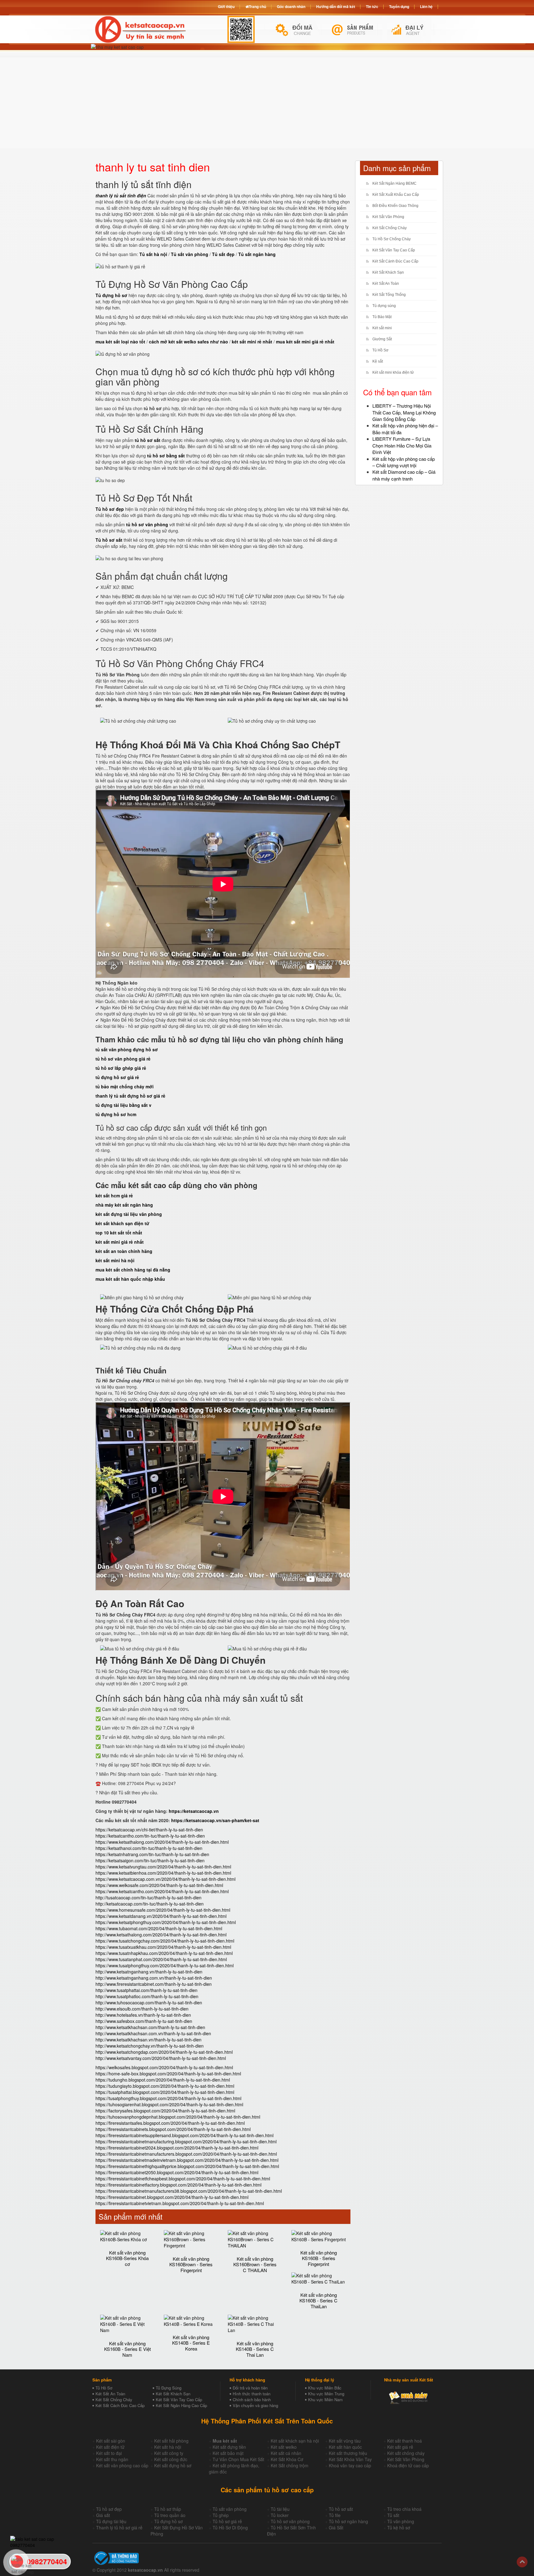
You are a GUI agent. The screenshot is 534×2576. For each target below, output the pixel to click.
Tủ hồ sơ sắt (341, 2509)
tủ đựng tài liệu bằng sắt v (123, 1105)
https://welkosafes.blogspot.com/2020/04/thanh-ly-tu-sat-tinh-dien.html (164, 2067)
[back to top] (522, 2562)
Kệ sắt (378, 361)
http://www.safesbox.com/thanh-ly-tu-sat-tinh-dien (144, 2021)
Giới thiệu (226, 6)
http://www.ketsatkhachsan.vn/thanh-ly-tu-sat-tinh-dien (148, 2040)
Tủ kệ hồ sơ (399, 2528)
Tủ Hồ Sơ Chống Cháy (392, 239)
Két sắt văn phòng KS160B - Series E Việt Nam (127, 2349)
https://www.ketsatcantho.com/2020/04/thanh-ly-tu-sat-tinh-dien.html (162, 1891)
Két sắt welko (284, 2447)
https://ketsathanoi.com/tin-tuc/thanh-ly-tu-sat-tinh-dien (149, 1848)
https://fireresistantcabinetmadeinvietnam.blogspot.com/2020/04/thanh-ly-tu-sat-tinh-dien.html (187, 2160)
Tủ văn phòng (401, 2521)
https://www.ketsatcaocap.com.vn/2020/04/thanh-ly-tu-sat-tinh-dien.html (165, 1879)
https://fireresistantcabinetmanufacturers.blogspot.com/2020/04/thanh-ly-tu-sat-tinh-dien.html (186, 2154)
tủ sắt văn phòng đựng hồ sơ (127, 1049)
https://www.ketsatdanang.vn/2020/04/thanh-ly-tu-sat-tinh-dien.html (161, 1916)
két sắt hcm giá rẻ (114, 1196)
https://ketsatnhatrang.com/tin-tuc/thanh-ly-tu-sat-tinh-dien (152, 1854)
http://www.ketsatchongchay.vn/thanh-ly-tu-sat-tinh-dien (150, 2046)
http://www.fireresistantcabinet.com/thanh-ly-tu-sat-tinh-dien (154, 1984)
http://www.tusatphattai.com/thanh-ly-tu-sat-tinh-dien (146, 1990)
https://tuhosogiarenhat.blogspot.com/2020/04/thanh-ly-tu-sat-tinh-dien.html (169, 2104)
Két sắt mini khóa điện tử (393, 372)
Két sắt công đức (171, 2459)
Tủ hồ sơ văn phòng (290, 2521)
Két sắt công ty (169, 2453)
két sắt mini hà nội (115, 1260)
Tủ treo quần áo (170, 2515)
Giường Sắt (382, 339)
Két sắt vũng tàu (345, 2441)
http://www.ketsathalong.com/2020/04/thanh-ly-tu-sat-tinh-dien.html (161, 1935)
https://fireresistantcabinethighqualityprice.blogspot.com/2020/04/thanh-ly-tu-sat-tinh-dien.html (187, 2166)
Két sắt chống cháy (406, 2453)
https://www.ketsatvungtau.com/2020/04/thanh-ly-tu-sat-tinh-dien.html (163, 1867)
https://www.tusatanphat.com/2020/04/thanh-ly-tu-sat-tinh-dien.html (161, 1959)
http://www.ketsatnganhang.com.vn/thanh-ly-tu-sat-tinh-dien (154, 1978)
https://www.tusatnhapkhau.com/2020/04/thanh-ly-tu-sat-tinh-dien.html (164, 1953)
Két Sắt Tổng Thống (389, 295)
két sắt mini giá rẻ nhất (120, 1242)
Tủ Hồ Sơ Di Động (230, 2528)
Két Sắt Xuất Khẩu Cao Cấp (396, 195)
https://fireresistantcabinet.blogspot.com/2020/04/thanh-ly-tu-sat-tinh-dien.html (172, 2197)
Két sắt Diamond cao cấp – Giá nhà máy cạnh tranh (404, 475)
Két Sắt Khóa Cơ (287, 2459)
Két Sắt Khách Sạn (388, 272)
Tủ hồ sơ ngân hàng (348, 2521)
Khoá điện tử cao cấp (408, 2465)
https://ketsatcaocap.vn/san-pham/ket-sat (215, 1820)
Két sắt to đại (109, 2453)
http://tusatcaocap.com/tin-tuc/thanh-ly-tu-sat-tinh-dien (148, 1897)
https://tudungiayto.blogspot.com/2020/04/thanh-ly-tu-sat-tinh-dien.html (165, 2086)
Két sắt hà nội (168, 2447)
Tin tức (372, 6)
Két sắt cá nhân (286, 2453)
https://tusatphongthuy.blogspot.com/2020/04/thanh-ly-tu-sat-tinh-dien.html (168, 2098)
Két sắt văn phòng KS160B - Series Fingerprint (319, 2258)
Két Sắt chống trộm (290, 2465)
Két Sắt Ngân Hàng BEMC (394, 183)
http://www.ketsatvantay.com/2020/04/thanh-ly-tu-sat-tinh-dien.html (161, 2058)
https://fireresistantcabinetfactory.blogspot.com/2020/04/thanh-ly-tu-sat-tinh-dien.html (178, 2185)
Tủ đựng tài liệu (111, 2521)
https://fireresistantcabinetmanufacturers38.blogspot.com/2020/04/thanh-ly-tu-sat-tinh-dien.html (189, 2191)
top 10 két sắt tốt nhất (119, 1233)
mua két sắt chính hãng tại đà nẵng (133, 1270)
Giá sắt (103, 2515)
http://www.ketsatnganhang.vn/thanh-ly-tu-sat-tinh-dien (149, 1972)
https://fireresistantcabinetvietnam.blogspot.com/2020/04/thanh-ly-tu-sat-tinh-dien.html (180, 2203)
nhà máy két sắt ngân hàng (124, 1205)
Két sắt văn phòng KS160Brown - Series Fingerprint (191, 2264)
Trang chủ (257, 6)
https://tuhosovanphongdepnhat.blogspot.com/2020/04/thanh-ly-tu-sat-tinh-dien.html (178, 2117)
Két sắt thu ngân (112, 2459)
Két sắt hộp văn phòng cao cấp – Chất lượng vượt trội (404, 462)
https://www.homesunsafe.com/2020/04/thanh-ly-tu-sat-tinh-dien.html (163, 1910)
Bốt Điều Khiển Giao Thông (395, 206)
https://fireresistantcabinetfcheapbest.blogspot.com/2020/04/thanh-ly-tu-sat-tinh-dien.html (183, 2179)
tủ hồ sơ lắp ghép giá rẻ (121, 1068)
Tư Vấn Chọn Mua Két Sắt (238, 2459)
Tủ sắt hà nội (153, 254)
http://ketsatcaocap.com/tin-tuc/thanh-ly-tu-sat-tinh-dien (150, 1904)
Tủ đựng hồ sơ (168, 2521)
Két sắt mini (382, 328)
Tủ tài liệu (280, 2509)
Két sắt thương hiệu (348, 2453)
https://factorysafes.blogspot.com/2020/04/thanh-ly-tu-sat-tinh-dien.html (165, 2111)
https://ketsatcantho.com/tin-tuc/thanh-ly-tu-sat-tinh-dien (150, 1836)
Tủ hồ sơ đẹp (109, 2509)
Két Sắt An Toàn (386, 284)
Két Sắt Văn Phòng (388, 217)
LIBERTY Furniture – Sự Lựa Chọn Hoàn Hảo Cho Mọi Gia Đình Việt (402, 445)
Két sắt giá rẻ (400, 2447)
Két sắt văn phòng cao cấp (122, 2465)
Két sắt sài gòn (111, 2441)
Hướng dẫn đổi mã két (336, 6)
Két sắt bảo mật (228, 2453)
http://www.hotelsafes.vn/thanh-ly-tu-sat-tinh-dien (143, 2015)
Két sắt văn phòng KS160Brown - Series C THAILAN (255, 2264)
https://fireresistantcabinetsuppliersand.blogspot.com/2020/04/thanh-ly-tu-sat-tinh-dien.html (184, 2135)
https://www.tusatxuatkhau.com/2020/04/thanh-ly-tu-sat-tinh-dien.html (163, 1947)
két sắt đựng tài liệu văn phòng (129, 1214)
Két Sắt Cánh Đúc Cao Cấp (395, 261)
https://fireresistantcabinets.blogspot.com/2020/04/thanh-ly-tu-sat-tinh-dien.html (173, 2129)
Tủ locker (280, 2515)
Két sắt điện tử (110, 2447)
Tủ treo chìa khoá (404, 2509)
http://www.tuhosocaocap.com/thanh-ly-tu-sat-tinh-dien (149, 2002)
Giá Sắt (336, 2528)
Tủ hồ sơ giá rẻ (227, 2521)
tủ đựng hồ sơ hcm (116, 1114)
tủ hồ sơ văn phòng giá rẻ (123, 1059)
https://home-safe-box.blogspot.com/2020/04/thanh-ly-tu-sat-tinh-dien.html (168, 2074)
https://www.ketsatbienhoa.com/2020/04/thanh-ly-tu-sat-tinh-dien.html (163, 1873)
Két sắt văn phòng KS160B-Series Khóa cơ (127, 2258)
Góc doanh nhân (291, 6)
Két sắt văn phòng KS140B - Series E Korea (191, 2343)
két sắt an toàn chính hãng (124, 1251)
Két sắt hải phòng (171, 2441)
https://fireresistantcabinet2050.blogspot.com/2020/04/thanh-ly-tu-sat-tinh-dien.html (177, 2172)
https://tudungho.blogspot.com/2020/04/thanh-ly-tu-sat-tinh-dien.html (163, 2080)
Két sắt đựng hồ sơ (173, 2465)
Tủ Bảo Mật (382, 317)
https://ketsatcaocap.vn (194, 1811)
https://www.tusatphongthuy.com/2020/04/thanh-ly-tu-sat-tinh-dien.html (165, 1965)
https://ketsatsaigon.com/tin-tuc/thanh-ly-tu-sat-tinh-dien (150, 1860)
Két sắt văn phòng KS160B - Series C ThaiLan (318, 2301)
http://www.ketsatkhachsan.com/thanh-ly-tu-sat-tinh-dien (150, 2027)
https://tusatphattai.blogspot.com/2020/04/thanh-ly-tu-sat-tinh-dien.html (165, 2092)
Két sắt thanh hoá (405, 2441)
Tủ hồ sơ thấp (168, 2509)
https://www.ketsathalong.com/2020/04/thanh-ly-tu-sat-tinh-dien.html (162, 1842)
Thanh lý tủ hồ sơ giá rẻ (119, 2528)
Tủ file (335, 2515)
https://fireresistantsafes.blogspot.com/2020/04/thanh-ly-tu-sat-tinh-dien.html (170, 2123)
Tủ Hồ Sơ (380, 350)
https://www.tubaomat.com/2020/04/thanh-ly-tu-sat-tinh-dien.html (159, 1928)
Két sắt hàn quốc (345, 2447)
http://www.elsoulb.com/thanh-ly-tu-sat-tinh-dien (142, 2009)
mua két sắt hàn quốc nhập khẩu (130, 1279)
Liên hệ (426, 6)
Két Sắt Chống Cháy (390, 228)
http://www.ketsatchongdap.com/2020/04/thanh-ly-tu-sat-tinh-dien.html (164, 2052)
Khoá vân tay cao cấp (350, 2465)
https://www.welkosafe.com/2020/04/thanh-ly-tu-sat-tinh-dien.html (159, 1885)
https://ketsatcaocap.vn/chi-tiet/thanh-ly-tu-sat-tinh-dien (149, 1830)
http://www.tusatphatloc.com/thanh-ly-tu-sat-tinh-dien (147, 1996)
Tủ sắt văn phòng (230, 2509)
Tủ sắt (393, 2515)
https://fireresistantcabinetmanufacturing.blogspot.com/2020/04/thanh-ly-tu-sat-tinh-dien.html (186, 2141)
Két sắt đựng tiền (229, 2447)
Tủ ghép (221, 2515)
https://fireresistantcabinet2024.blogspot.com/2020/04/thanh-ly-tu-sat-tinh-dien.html (177, 2148)
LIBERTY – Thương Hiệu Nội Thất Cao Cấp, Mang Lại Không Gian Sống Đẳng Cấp (404, 412)
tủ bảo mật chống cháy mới (125, 1086)
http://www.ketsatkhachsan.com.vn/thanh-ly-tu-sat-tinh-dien (153, 2033)
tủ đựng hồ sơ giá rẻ (117, 1077)
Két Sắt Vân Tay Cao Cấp (394, 250)
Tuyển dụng (399, 6)
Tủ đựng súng (384, 306)
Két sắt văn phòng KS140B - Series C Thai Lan (255, 2349)
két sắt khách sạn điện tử (122, 1223)
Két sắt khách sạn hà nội (295, 2441)
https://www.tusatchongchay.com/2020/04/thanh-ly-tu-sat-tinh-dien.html (165, 1941)
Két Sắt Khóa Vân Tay (350, 2459)
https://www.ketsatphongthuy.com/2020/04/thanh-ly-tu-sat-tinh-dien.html (166, 1922)
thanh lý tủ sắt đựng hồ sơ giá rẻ (130, 1096)
